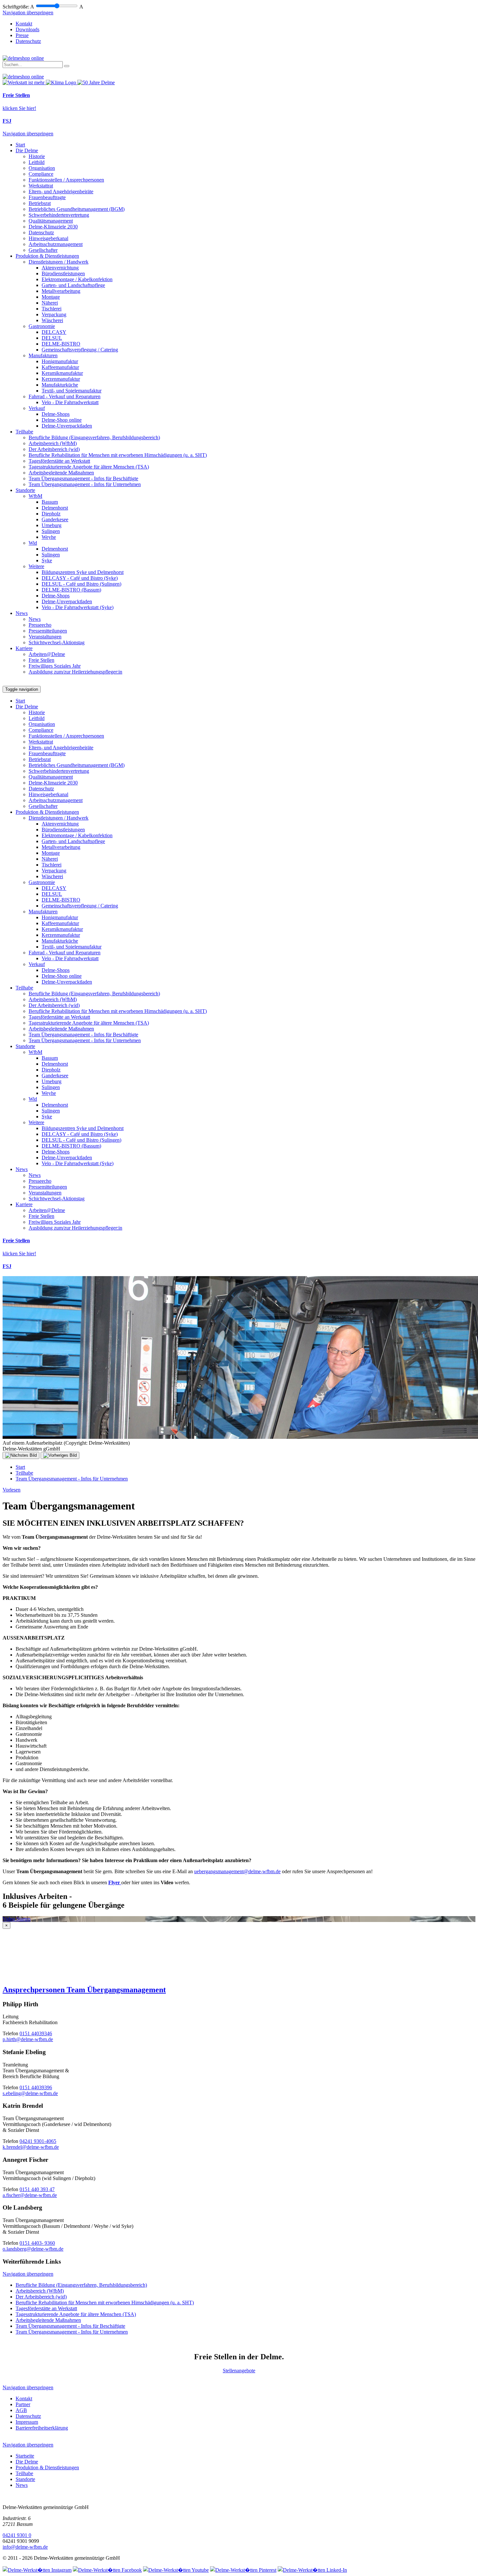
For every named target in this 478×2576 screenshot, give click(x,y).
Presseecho (40, 625)
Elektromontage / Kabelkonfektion (77, 279)
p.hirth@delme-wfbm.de (28, 2039)
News (22, 613)
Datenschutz (28, 41)
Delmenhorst (55, 508)
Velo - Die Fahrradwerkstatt (70, 402)
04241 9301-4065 (38, 2141)
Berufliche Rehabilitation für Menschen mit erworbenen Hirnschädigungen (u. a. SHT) (118, 455)
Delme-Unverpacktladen (67, 426)
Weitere (36, 566)
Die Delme (27, 150)
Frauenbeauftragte (47, 197)
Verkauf (37, 408)
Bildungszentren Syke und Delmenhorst (83, 572)
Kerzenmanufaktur (61, 379)
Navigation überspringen (28, 13)
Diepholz (51, 514)
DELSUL (52, 338)
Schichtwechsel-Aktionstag (57, 642)
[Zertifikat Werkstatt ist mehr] (24, 82)
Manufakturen (43, 355)
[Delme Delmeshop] (23, 58)
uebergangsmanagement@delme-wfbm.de (237, 1871)
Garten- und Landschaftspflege (73, 285)
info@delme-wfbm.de (25, 2547)
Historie (37, 156)
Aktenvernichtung (60, 268)
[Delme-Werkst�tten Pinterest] (243, 2570)
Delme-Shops (56, 414)
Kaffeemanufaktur (60, 367)
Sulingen (51, 531)
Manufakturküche (60, 385)
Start (20, 145)
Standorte (25, 490)
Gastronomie (42, 326)
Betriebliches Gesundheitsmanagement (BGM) (77, 209)
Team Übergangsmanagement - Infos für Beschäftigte (83, 478)
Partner (23, 2404)
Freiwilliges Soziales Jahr (55, 666)
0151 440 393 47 (37, 2189)
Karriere (24, 648)
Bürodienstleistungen (63, 273)
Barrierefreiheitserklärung (42, 2428)
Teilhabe (24, 432)
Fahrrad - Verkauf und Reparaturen (65, 396)
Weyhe (49, 537)
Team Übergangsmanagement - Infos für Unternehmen (85, 484)
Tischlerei (52, 309)
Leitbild (37, 162)
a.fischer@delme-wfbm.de (30, 2195)
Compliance (41, 174)
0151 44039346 (36, 2033)
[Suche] (67, 66)
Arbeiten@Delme (47, 654)
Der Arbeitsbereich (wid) (54, 449)
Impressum (27, 2422)
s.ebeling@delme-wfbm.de (30, 2093)
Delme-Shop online (62, 420)
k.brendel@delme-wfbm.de (31, 2147)
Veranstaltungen (45, 637)
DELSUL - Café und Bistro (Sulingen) (81, 584)
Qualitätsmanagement (51, 221)
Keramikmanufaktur (62, 373)
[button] (239, 1990)
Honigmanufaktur (60, 361)
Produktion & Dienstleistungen (47, 256)
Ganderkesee (55, 519)
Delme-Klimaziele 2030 (53, 227)
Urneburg (52, 525)
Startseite (25, 2456)
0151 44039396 (36, 2087)
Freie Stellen (41, 660)
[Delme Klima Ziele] (62, 82)
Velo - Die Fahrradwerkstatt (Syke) (78, 607)
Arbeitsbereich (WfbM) (53, 443)
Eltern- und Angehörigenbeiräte (61, 191)
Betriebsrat (40, 203)
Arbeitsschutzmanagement (56, 244)
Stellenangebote (239, 2371)
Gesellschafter (43, 250)
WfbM (35, 496)
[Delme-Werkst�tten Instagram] (37, 2570)
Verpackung (54, 314)
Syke (47, 560)
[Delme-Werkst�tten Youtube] (176, 2570)
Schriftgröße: (16, 7)
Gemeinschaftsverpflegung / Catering (80, 350)
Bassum (50, 502)
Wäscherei (52, 320)
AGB (21, 2410)
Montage (51, 297)
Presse (22, 35)
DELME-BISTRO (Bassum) (71, 590)
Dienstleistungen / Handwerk (59, 262)
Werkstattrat (41, 186)
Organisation (42, 168)
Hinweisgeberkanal (48, 238)
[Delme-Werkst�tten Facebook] (107, 2570)
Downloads (27, 29)
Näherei (50, 303)
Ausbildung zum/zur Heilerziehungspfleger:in (75, 672)
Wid (33, 543)
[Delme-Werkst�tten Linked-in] (312, 2570)
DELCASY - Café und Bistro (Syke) (80, 578)
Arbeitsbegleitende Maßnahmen (61, 473)
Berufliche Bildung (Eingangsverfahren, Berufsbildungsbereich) (94, 437)
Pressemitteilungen (48, 631)
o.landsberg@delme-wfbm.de (33, 2249)
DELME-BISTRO (61, 344)
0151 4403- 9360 (37, 2243)
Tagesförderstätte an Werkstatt (59, 461)
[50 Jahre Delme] (96, 82)
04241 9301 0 (17, 2535)
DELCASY (54, 332)
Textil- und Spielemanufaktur (72, 391)
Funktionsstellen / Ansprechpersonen (66, 180)
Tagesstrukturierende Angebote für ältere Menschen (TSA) (89, 467)
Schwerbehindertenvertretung (59, 215)
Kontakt (24, 24)
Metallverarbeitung (61, 291)
